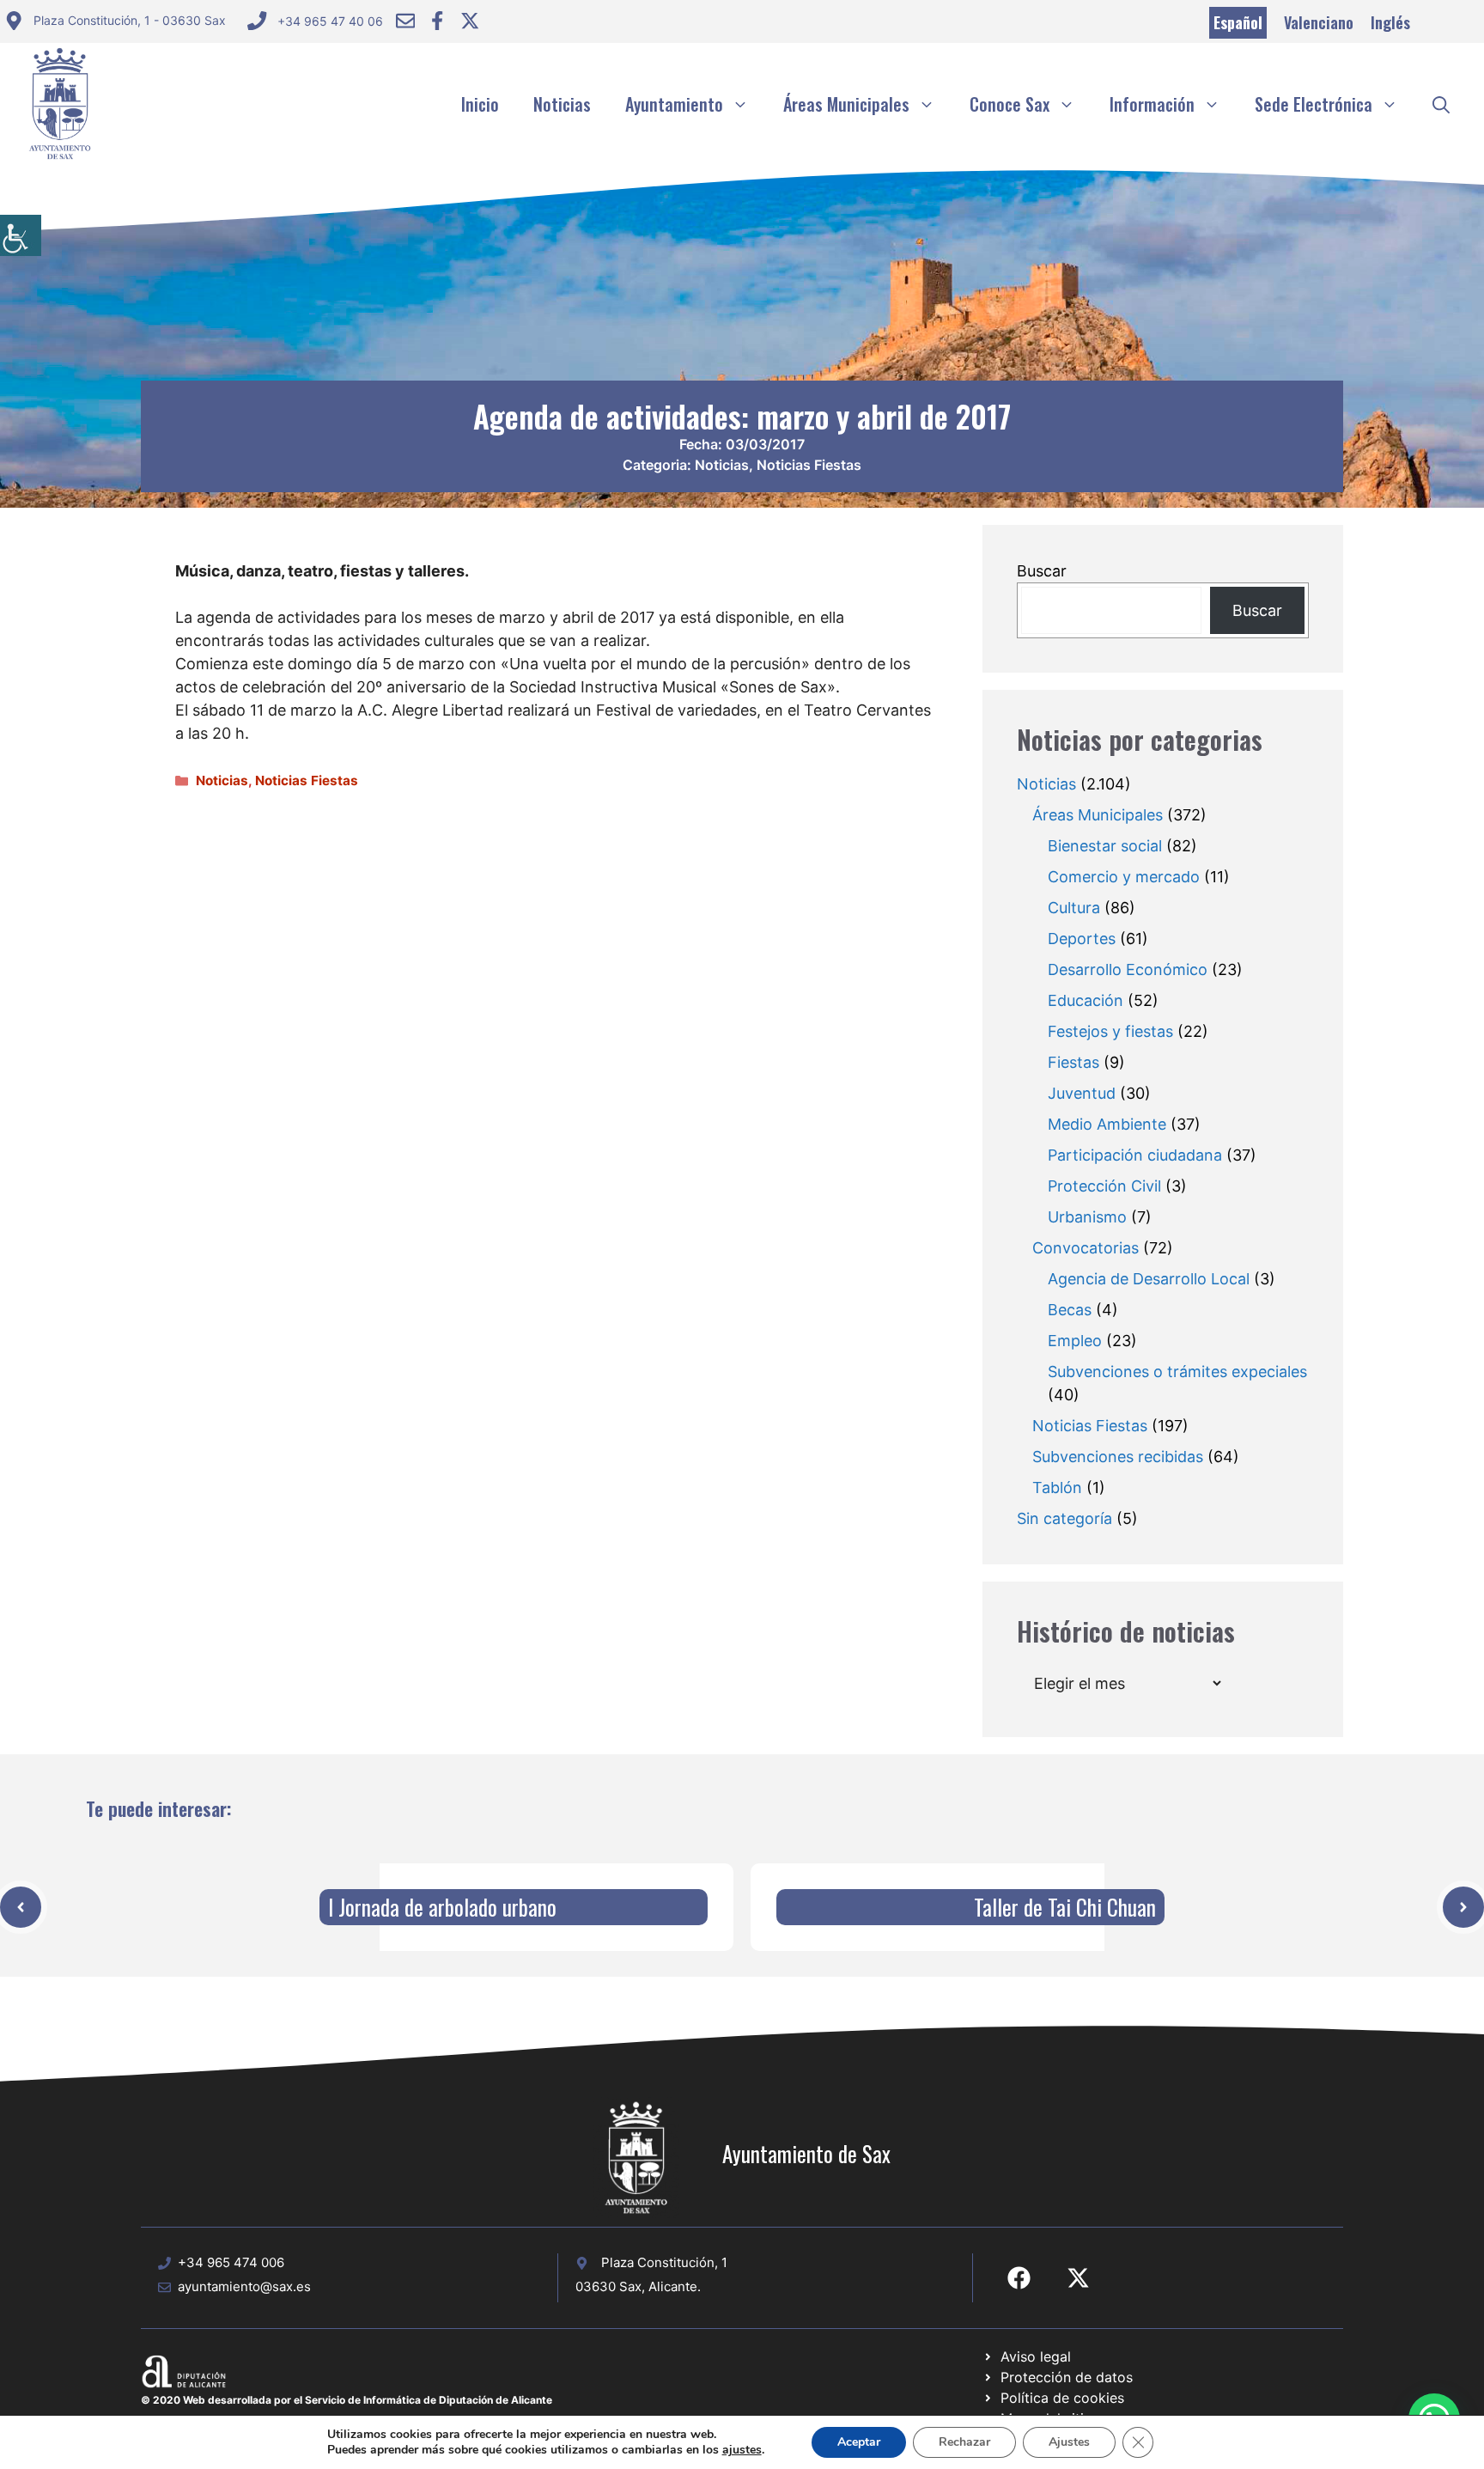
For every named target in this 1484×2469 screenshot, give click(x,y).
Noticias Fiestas (809, 465)
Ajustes (1069, 2442)
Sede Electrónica (1314, 104)
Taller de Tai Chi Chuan (1065, 1907)
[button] (1441, 104)
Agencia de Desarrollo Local (1149, 1279)
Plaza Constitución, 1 (664, 2262)
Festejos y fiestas (1110, 1031)
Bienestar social (1105, 846)
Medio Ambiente (1107, 1124)
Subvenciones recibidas (1118, 1457)
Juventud (1082, 1093)
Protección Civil (1104, 1186)
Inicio (480, 104)
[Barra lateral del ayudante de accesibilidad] (21, 235)
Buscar (1042, 571)
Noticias (562, 104)
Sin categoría (1064, 1518)
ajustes (742, 2450)
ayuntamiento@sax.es (244, 2286)
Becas (1070, 1310)
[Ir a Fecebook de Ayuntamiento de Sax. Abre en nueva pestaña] (1019, 2278)
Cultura (1074, 908)
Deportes (1082, 939)
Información (1152, 104)
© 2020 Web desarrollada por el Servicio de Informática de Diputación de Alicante (347, 2400)
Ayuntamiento (674, 104)
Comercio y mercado (1124, 877)
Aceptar (859, 2442)
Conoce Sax (1010, 104)
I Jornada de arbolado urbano (442, 1907)
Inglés (1390, 22)
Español (1238, 22)
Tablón (1057, 1487)
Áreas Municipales (846, 104)
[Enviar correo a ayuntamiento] (405, 21)
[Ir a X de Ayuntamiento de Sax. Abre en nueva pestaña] (1078, 2278)
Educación (1086, 1000)
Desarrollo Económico (1128, 969)
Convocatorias (1086, 1248)
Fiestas (1073, 1062)
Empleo (1075, 1341)
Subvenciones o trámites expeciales (1177, 1372)
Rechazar (964, 2442)
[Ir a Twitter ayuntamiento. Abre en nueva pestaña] (470, 21)
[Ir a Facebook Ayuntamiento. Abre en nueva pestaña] (437, 21)
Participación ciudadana (1135, 1155)
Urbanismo (1087, 1217)
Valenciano (1319, 22)
